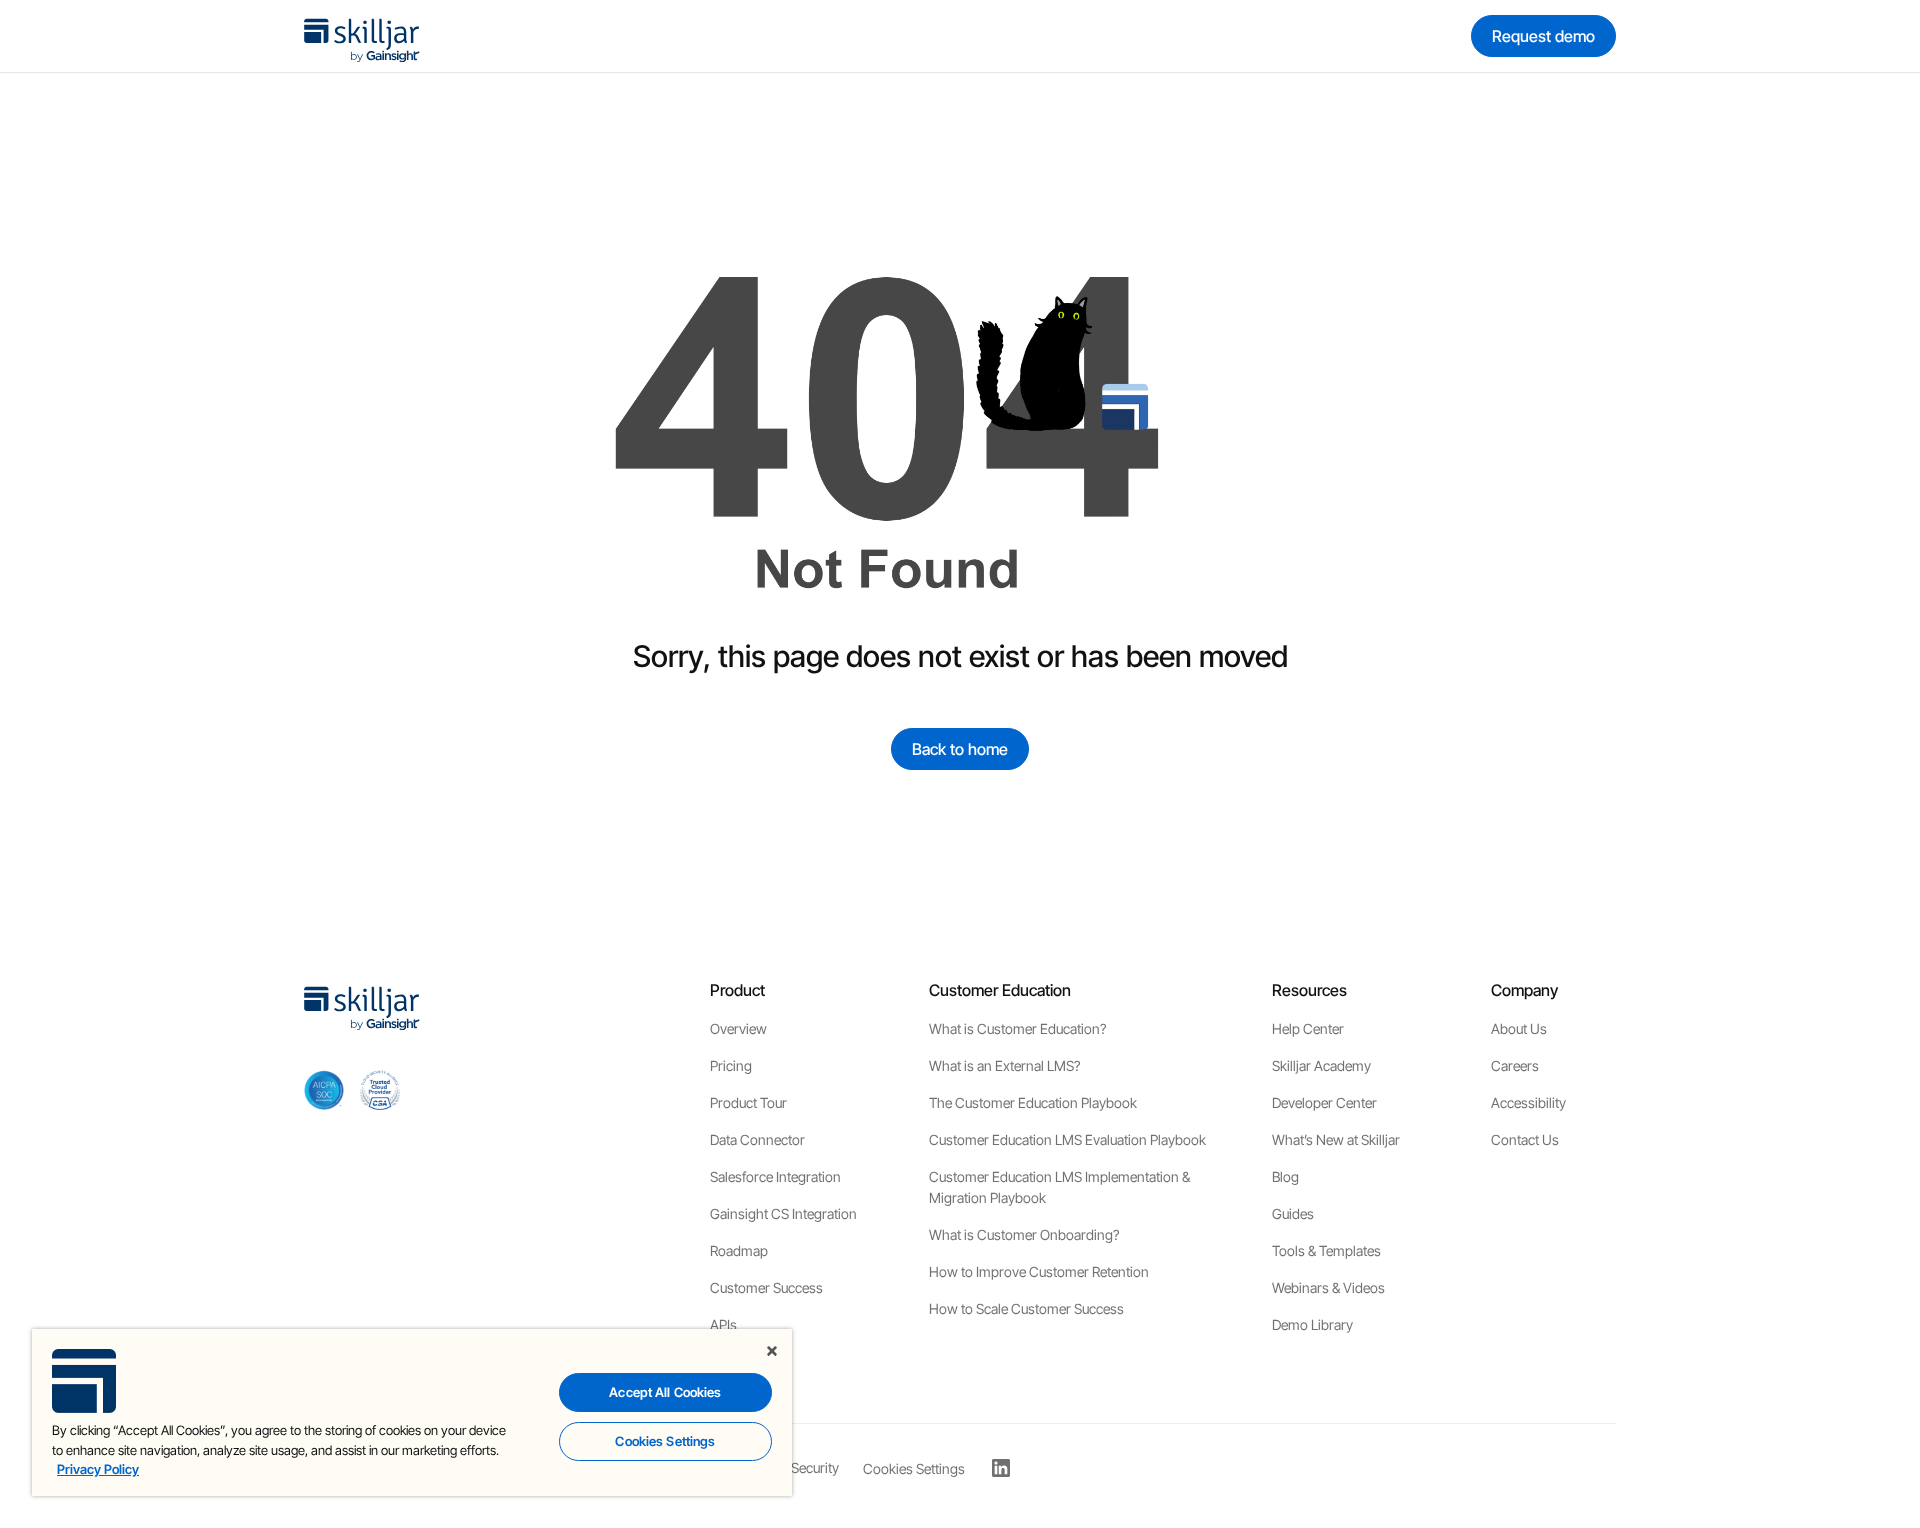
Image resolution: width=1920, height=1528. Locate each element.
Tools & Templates (1326, 1250)
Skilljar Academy (1321, 1065)
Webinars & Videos (1328, 1287)
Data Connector (757, 1139)
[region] (412, 1412)
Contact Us (1525, 1139)
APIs (723, 1324)
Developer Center (1324, 1102)
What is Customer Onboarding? (1024, 1234)
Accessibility (1528, 1102)
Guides (1293, 1213)
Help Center (1308, 1028)
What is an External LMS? (1004, 1065)
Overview (738, 1028)
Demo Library (1312, 1324)
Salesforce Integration (775, 1176)
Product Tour (748, 1102)
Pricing (731, 1065)
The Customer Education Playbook (1033, 1102)
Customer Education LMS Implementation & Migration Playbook (1059, 1187)
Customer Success (766, 1287)
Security (815, 1467)
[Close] (772, 1351)
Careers (1515, 1065)
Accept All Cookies (665, 1392)
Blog (1285, 1176)
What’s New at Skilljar (1336, 1139)
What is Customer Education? (1017, 1028)
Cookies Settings (914, 1469)
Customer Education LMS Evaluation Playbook (1067, 1139)
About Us (1519, 1028)
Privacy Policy (98, 1469)
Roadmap (739, 1250)
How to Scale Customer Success (1026, 1308)
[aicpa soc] (324, 1090)
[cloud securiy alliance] (380, 1090)
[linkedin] (1001, 1468)
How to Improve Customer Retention (1039, 1271)
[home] (362, 36)
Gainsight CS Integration (783, 1213)
